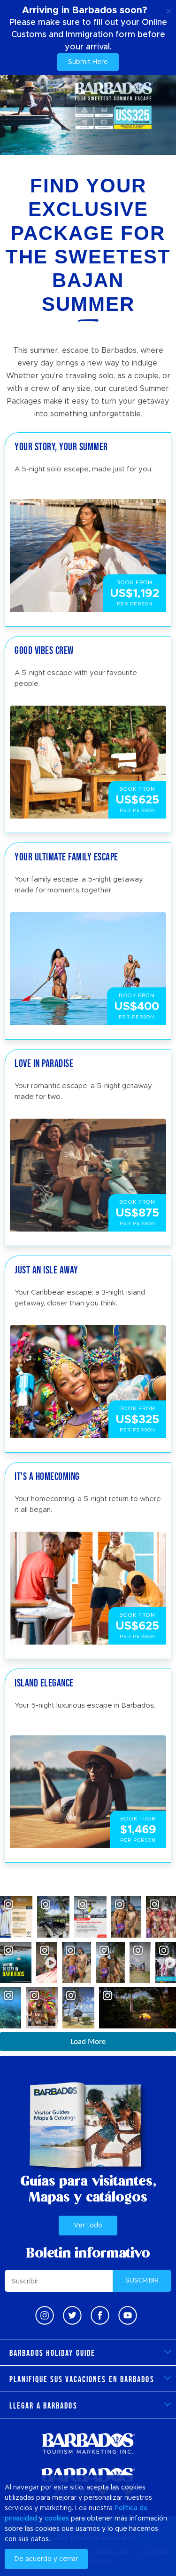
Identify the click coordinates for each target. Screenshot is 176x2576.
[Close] (169, 9)
